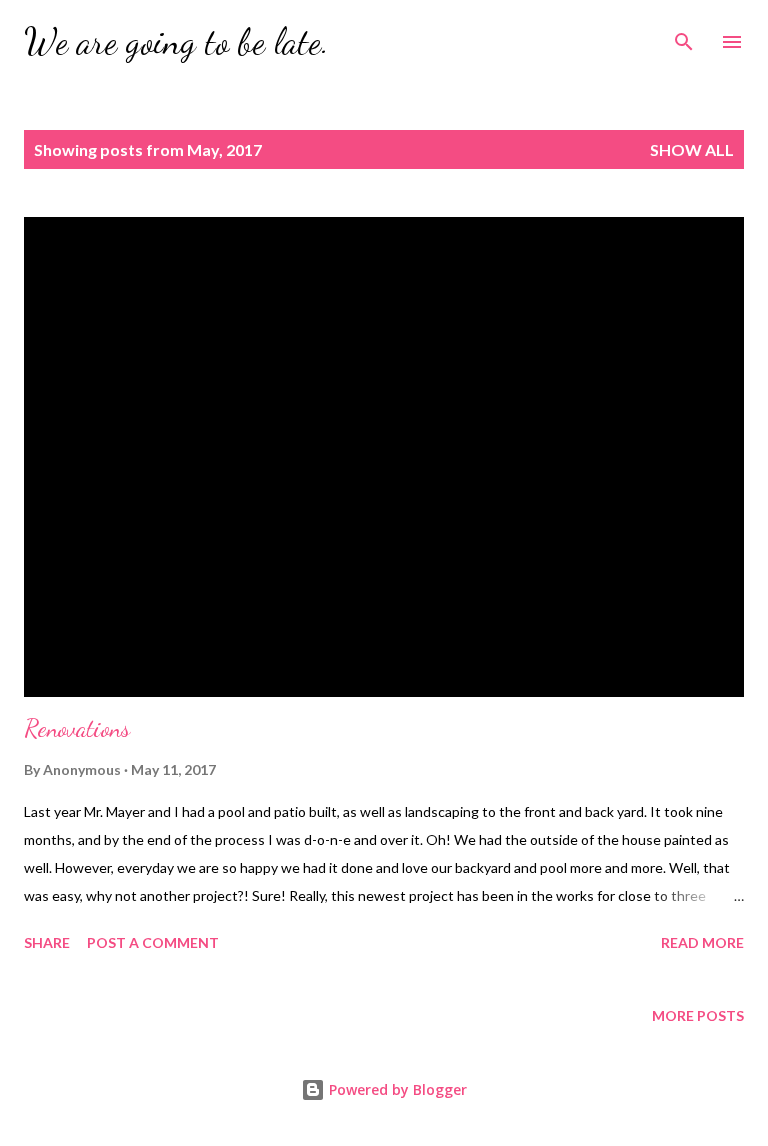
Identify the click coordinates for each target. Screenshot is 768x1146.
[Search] (684, 36)
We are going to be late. (176, 41)
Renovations (77, 728)
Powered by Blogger (396, 1089)
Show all (692, 149)
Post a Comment (153, 942)
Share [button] (47, 942)
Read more (702, 942)
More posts (698, 1015)
